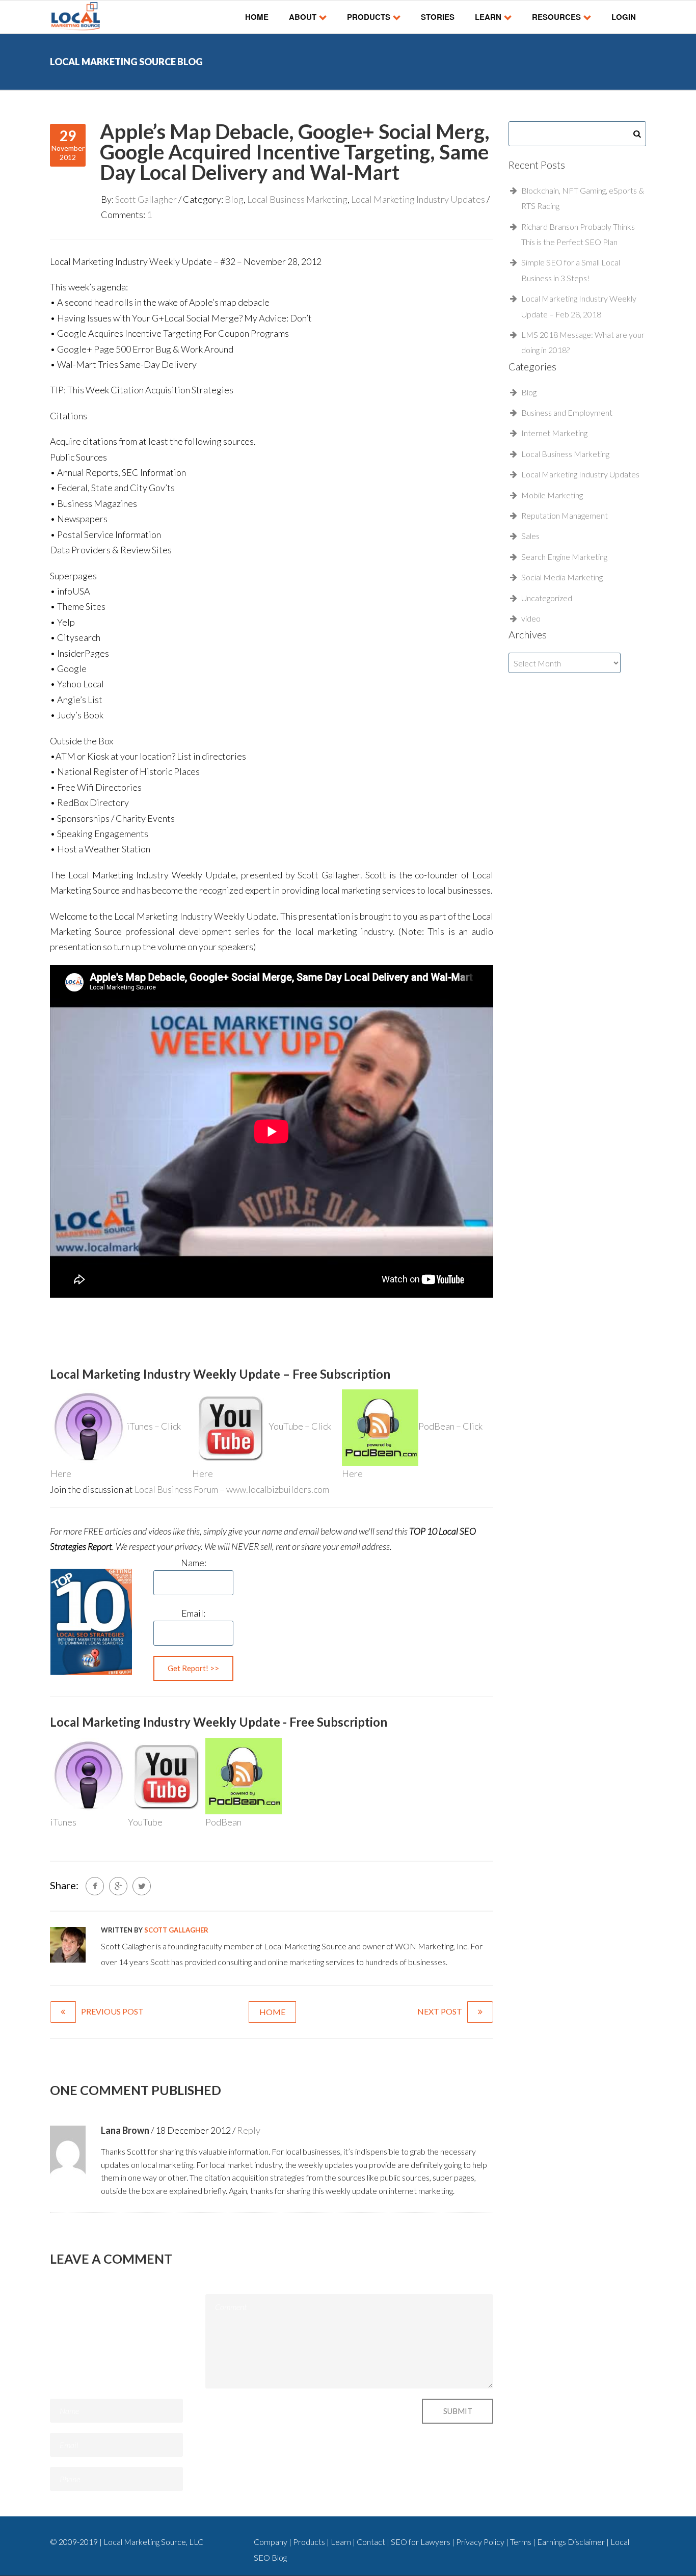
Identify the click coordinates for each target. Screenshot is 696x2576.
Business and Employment (567, 412)
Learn (488, 17)
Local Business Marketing (297, 199)
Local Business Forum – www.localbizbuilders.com (232, 1489)
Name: (194, 1563)
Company (271, 2542)
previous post (112, 2011)
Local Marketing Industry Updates (418, 199)
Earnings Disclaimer (572, 2542)
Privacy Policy (481, 2542)
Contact (372, 2542)
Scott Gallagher (146, 199)
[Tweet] (142, 1886)
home (272, 2012)
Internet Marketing (554, 433)
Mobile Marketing (552, 495)
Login (624, 17)
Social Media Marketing (562, 577)
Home (257, 17)
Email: (193, 1613)
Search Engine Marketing (564, 557)
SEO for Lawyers (421, 2542)
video (531, 618)
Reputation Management (565, 515)
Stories (438, 17)
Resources (556, 17)
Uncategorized (547, 598)
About (303, 17)
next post (440, 2011)
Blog (234, 199)
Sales (530, 536)
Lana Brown (125, 2130)
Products (369, 17)
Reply (249, 2130)
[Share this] (95, 1886)
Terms (521, 2542)
